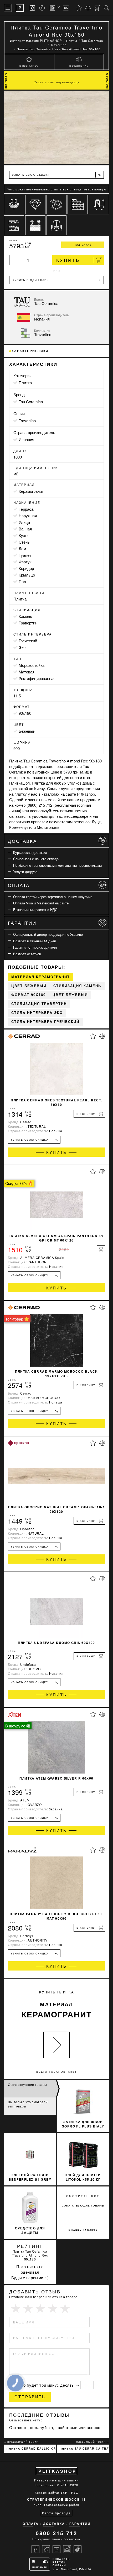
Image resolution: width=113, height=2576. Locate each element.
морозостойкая (33, 665)
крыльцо (27, 575)
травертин (28, 623)
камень (25, 616)
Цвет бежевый (29, 986)
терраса (26, 509)
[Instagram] (67, 2549)
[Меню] (8, 8)
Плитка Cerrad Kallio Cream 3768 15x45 (31, 2449)
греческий (28, 641)
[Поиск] (106, 8)
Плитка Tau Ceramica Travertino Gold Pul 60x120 (84, 2449)
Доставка (22, 841)
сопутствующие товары (83, 2205)
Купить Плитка (57, 2005)
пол (22, 581)
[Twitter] (46, 2549)
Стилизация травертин (39, 1004)
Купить (68, 260)
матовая (27, 672)
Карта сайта (45, 2485)
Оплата (19, 885)
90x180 (25, 713)
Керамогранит (31, 491)
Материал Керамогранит (41, 977)
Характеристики (30, 351)
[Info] (43, 8)
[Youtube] (56, 2549)
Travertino (27, 420)
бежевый (27, 731)
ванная (25, 529)
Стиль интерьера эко (37, 1013)
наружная (28, 516)
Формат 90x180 (29, 995)
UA (66, 8)
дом (22, 548)
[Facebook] (35, 2549)
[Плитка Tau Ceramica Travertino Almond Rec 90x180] (56, 127)
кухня (24, 535)
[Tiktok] (78, 2549)
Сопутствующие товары (27, 2084)
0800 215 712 (56, 2533)
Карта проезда (56, 2513)
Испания (26, 439)
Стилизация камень (77, 986)
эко (22, 647)
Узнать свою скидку (57, 175)
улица (24, 522)
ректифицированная (37, 678)
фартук (25, 562)
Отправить (30, 2397)
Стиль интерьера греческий (45, 1022)
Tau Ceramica (31, 402)
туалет (25, 555)
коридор (26, 568)
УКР (64, 2493)
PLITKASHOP (57, 2471)
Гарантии (22, 923)
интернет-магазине (26, 777)
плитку (21, 794)
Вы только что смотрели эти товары (28, 2104)
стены (25, 542)
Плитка (25, 383)
